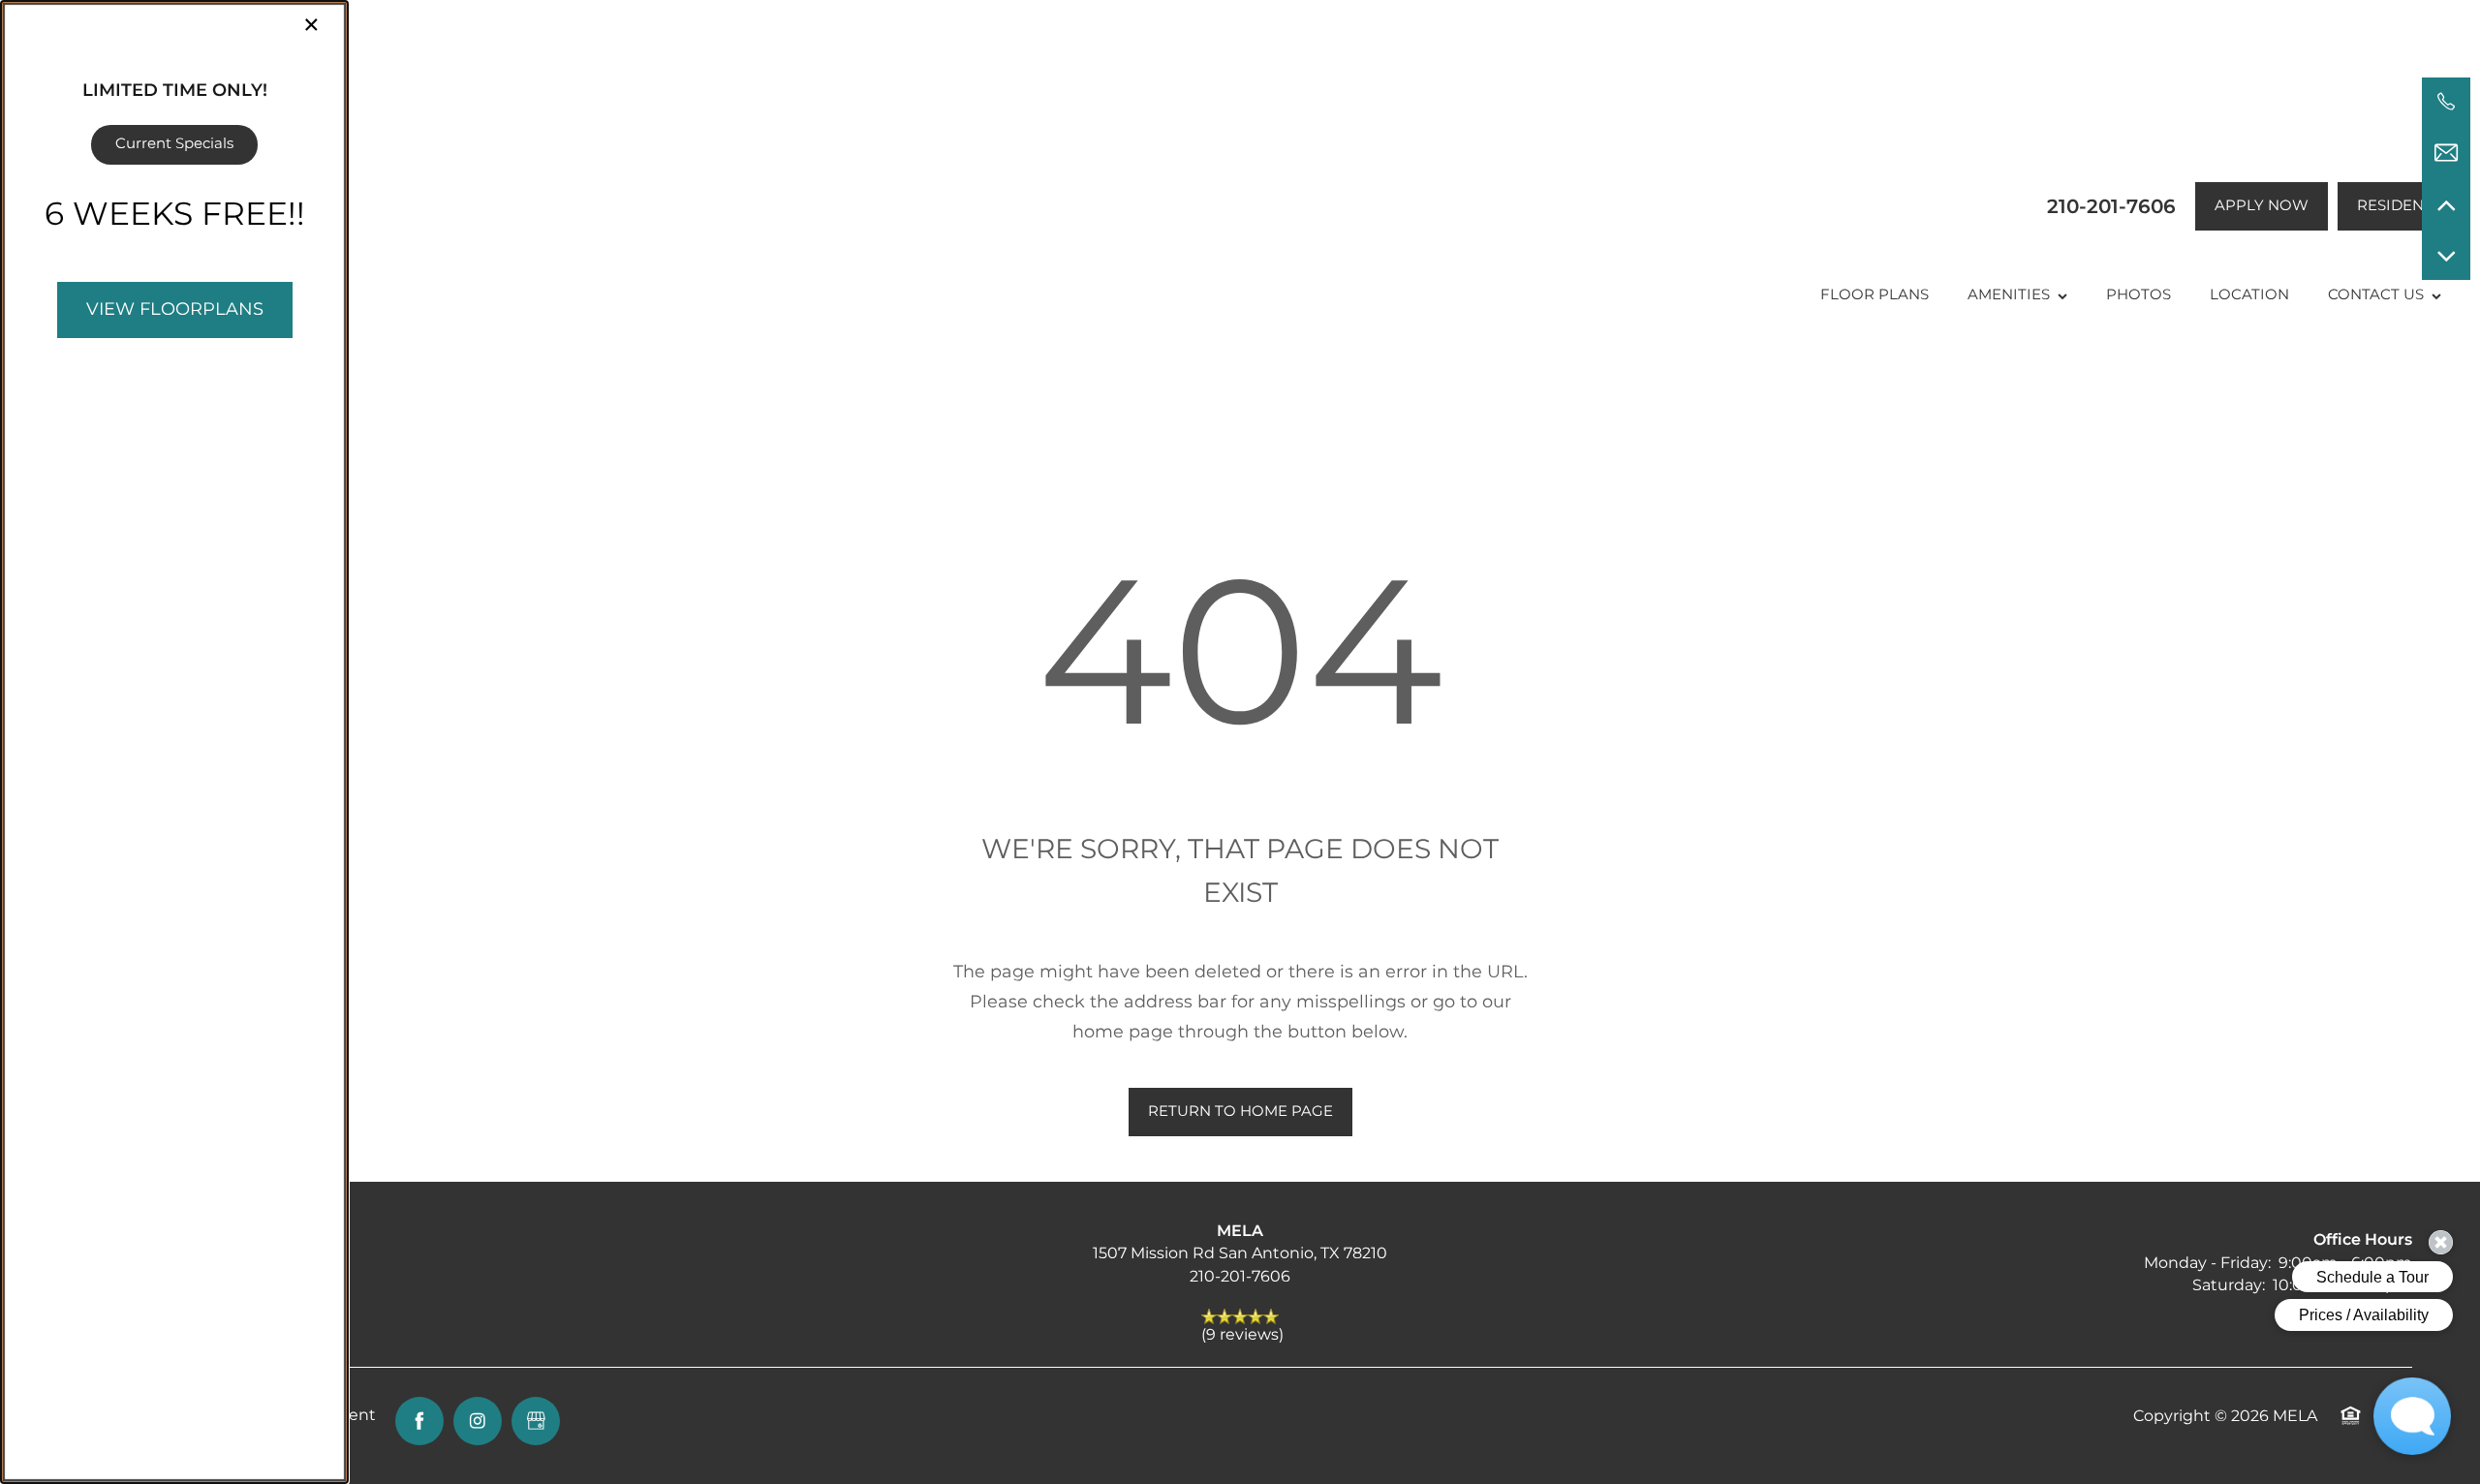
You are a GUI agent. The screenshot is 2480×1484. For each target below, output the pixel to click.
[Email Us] (2446, 153)
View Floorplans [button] (175, 309)
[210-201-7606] (2446, 102)
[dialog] (174, 742)
